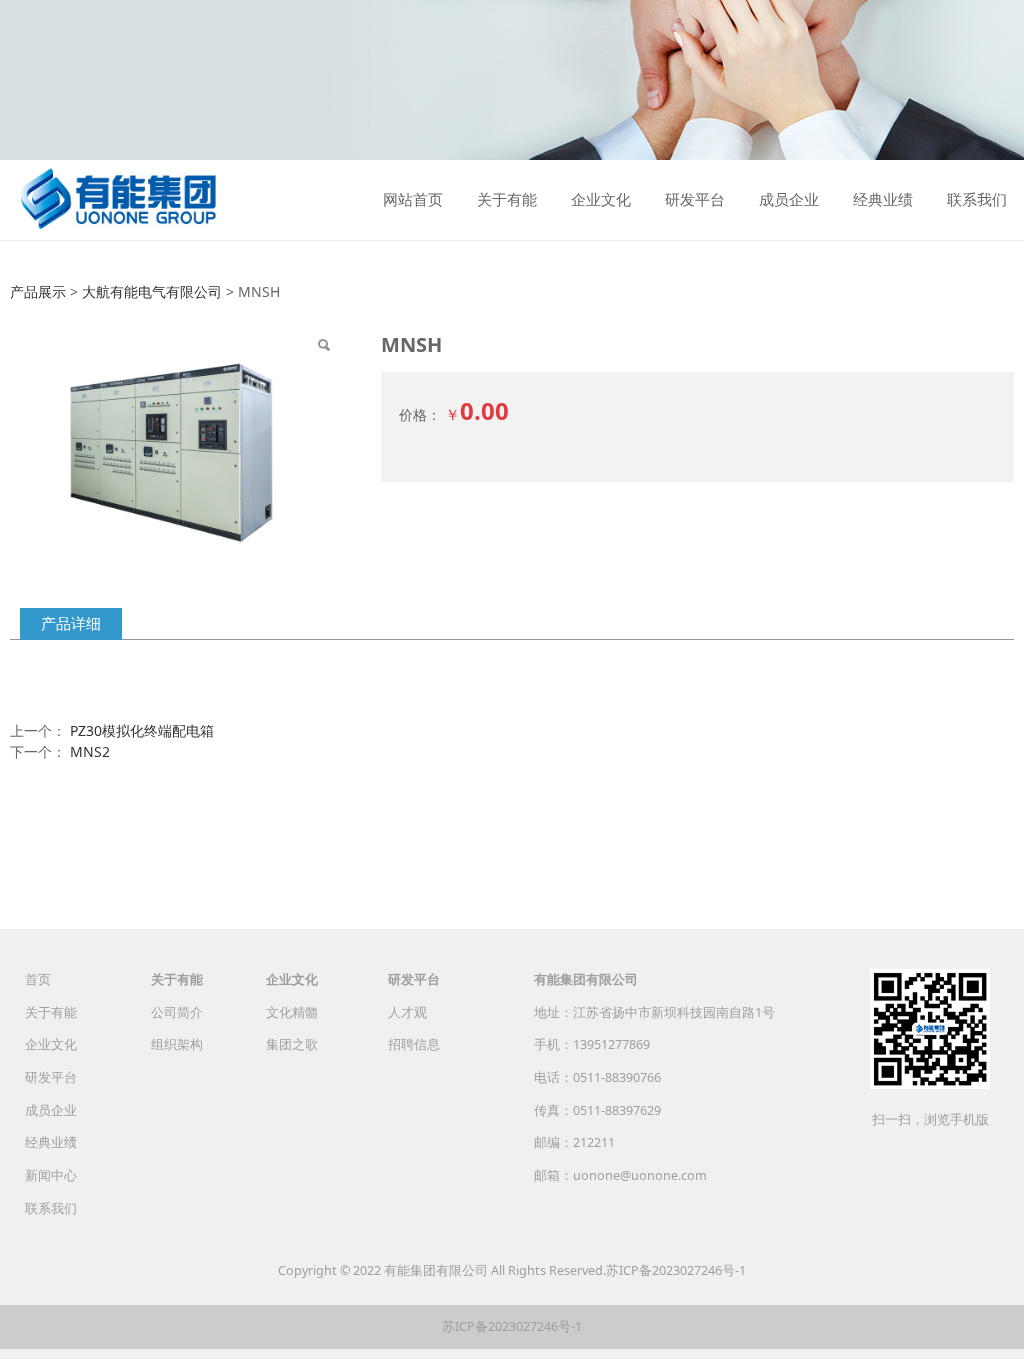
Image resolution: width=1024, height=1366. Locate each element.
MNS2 (90, 751)
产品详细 (71, 623)
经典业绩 (883, 200)
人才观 (407, 1012)
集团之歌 (292, 1044)
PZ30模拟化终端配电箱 (142, 730)
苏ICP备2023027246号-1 (676, 1270)
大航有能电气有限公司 (152, 291)
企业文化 (601, 200)
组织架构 (177, 1044)
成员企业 (789, 200)
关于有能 (507, 200)
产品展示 (38, 291)
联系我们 (977, 200)
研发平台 (695, 200)
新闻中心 (51, 1175)
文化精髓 (292, 1012)
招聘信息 (414, 1044)
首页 (38, 979)
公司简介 (177, 1012)
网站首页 (413, 200)
